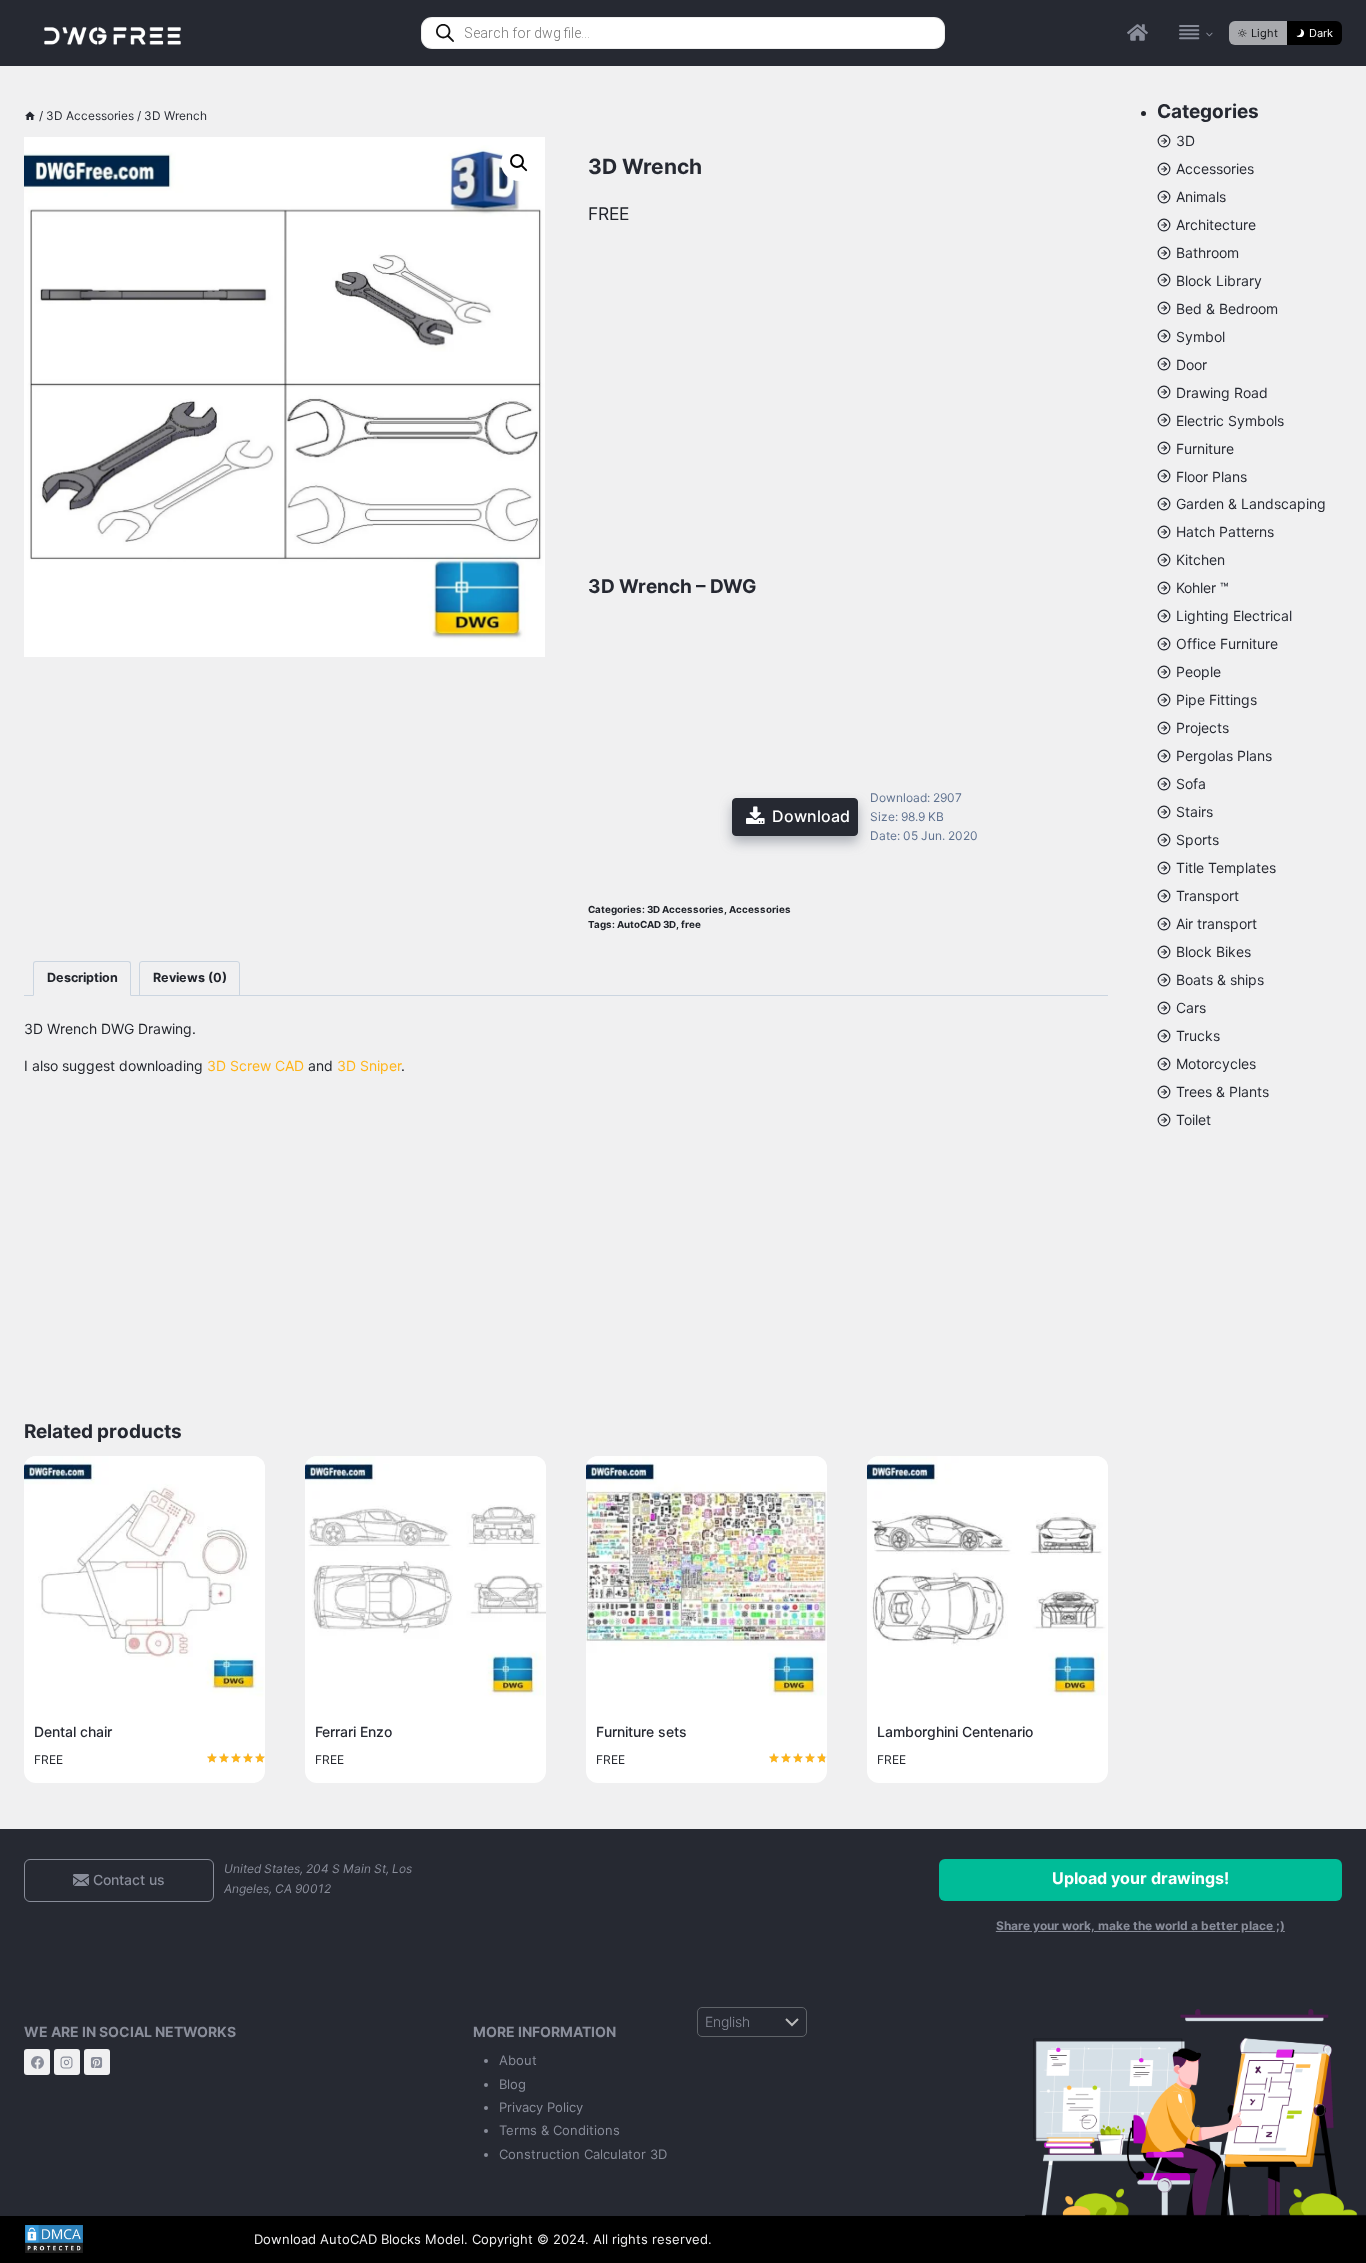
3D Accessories (685, 909)
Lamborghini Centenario (955, 1731)
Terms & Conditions (559, 2130)
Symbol (1200, 336)
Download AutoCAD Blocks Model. (361, 2239)
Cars (1191, 1007)
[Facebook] (37, 2062)
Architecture (1216, 224)
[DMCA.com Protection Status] (124, 2239)
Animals (1201, 196)
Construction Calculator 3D (583, 2154)
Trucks (1198, 1035)
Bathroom (1207, 252)
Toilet (1193, 1119)
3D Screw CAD (255, 1065)
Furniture (1205, 448)
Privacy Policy (541, 2107)
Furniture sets (641, 1731)
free (691, 924)
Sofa (1191, 783)
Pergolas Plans (1224, 755)
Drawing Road (1222, 392)
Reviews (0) (190, 977)
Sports (1197, 839)
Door (1191, 364)
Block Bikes (1213, 951)
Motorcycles (1216, 1063)
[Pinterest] (97, 2062)
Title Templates (1226, 867)
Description (82, 977)
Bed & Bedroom (1227, 308)
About (518, 2060)
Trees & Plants (1222, 1091)
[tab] (82, 978)
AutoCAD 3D (646, 924)
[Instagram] (67, 2062)
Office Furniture (1227, 643)
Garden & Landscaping (1251, 503)
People (1198, 671)
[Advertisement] (284, 769)
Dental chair (73, 1731)
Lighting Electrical (1234, 615)
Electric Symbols (1230, 420)
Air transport (1216, 923)
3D (1185, 140)
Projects (1202, 727)
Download (811, 816)
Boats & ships (1220, 979)
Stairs (1194, 811)
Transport (1207, 895)
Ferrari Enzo (353, 1731)
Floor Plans (1211, 476)
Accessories (760, 909)
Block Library (1219, 280)
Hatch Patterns (1225, 531)
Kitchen (1200, 559)
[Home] (30, 115)
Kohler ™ (1202, 587)
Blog (512, 2084)
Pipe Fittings (1216, 699)
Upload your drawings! (1140, 1878)
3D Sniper (369, 1065)
